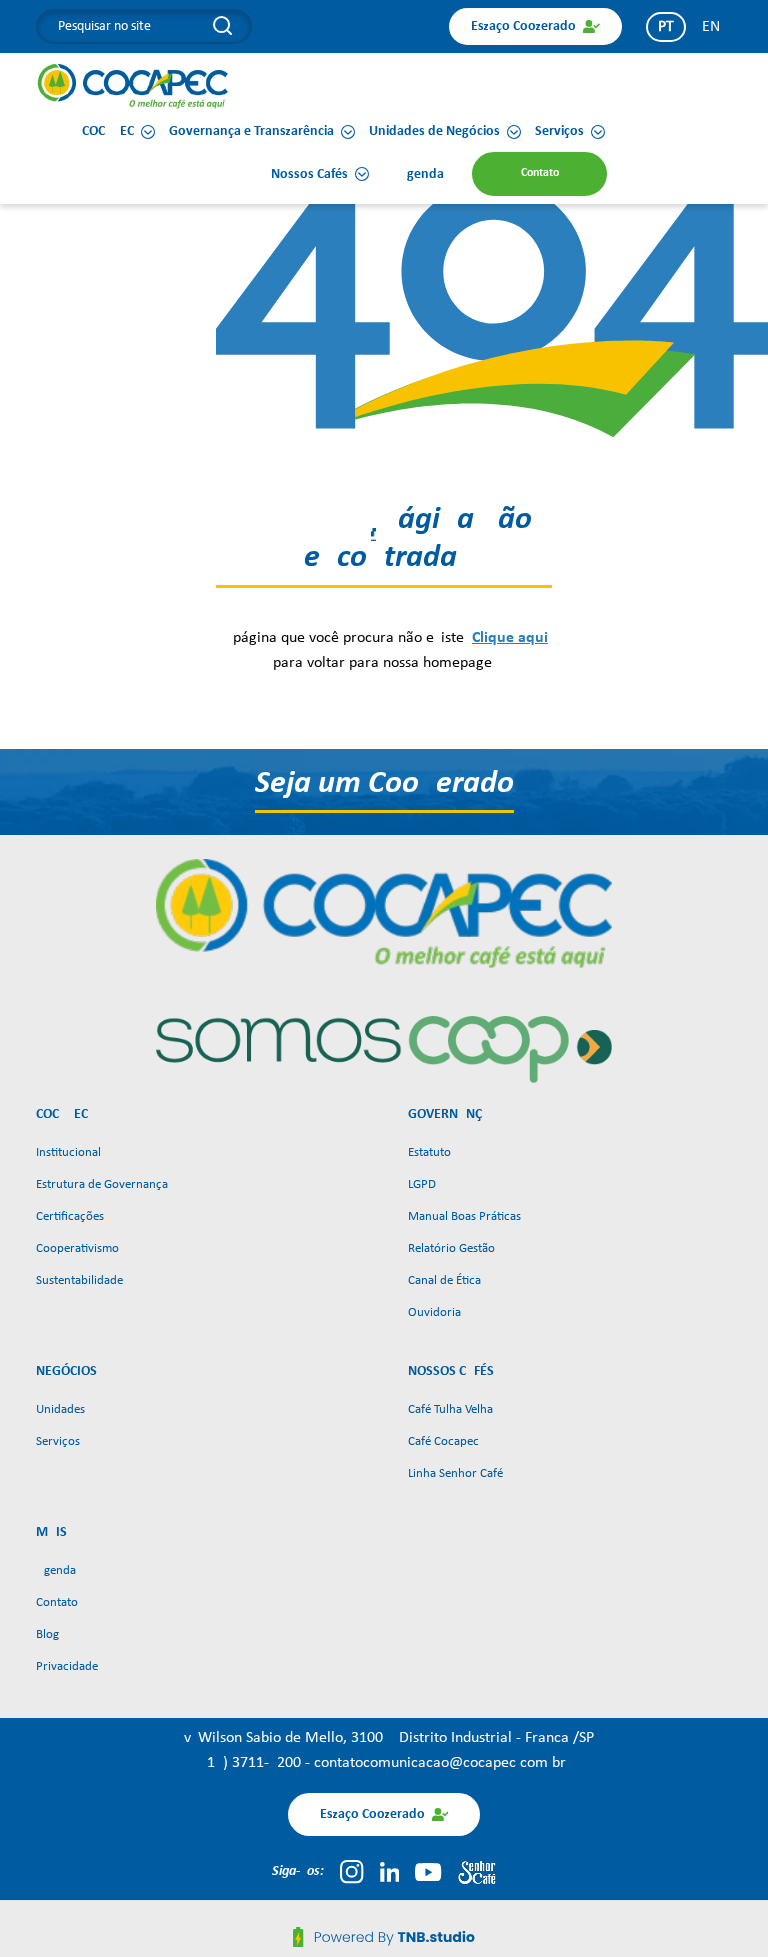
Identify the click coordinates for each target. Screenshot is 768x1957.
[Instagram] (351, 1872)
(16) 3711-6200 (253, 1763)
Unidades (60, 1409)
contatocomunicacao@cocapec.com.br (440, 1763)
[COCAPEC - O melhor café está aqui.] (133, 86)
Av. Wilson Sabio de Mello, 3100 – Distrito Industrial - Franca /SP (384, 1738)
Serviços (58, 1441)
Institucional (68, 1152)
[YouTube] (428, 1872)
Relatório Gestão (451, 1248)
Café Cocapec (443, 1441)
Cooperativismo (77, 1248)
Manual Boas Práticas (464, 1216)
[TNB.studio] (384, 1937)
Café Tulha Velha (450, 1409)
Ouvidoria (434, 1312)
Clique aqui (510, 638)
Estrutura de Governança (102, 1184)
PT (666, 27)
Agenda (56, 1570)
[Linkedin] (390, 1872)
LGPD (422, 1184)
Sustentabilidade (79, 1280)
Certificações (70, 1216)
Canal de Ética (444, 1280)
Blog (47, 1634)
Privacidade (67, 1666)
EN (711, 27)
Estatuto (429, 1152)
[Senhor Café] (477, 1872)
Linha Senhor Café (455, 1473)
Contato (57, 1602)
